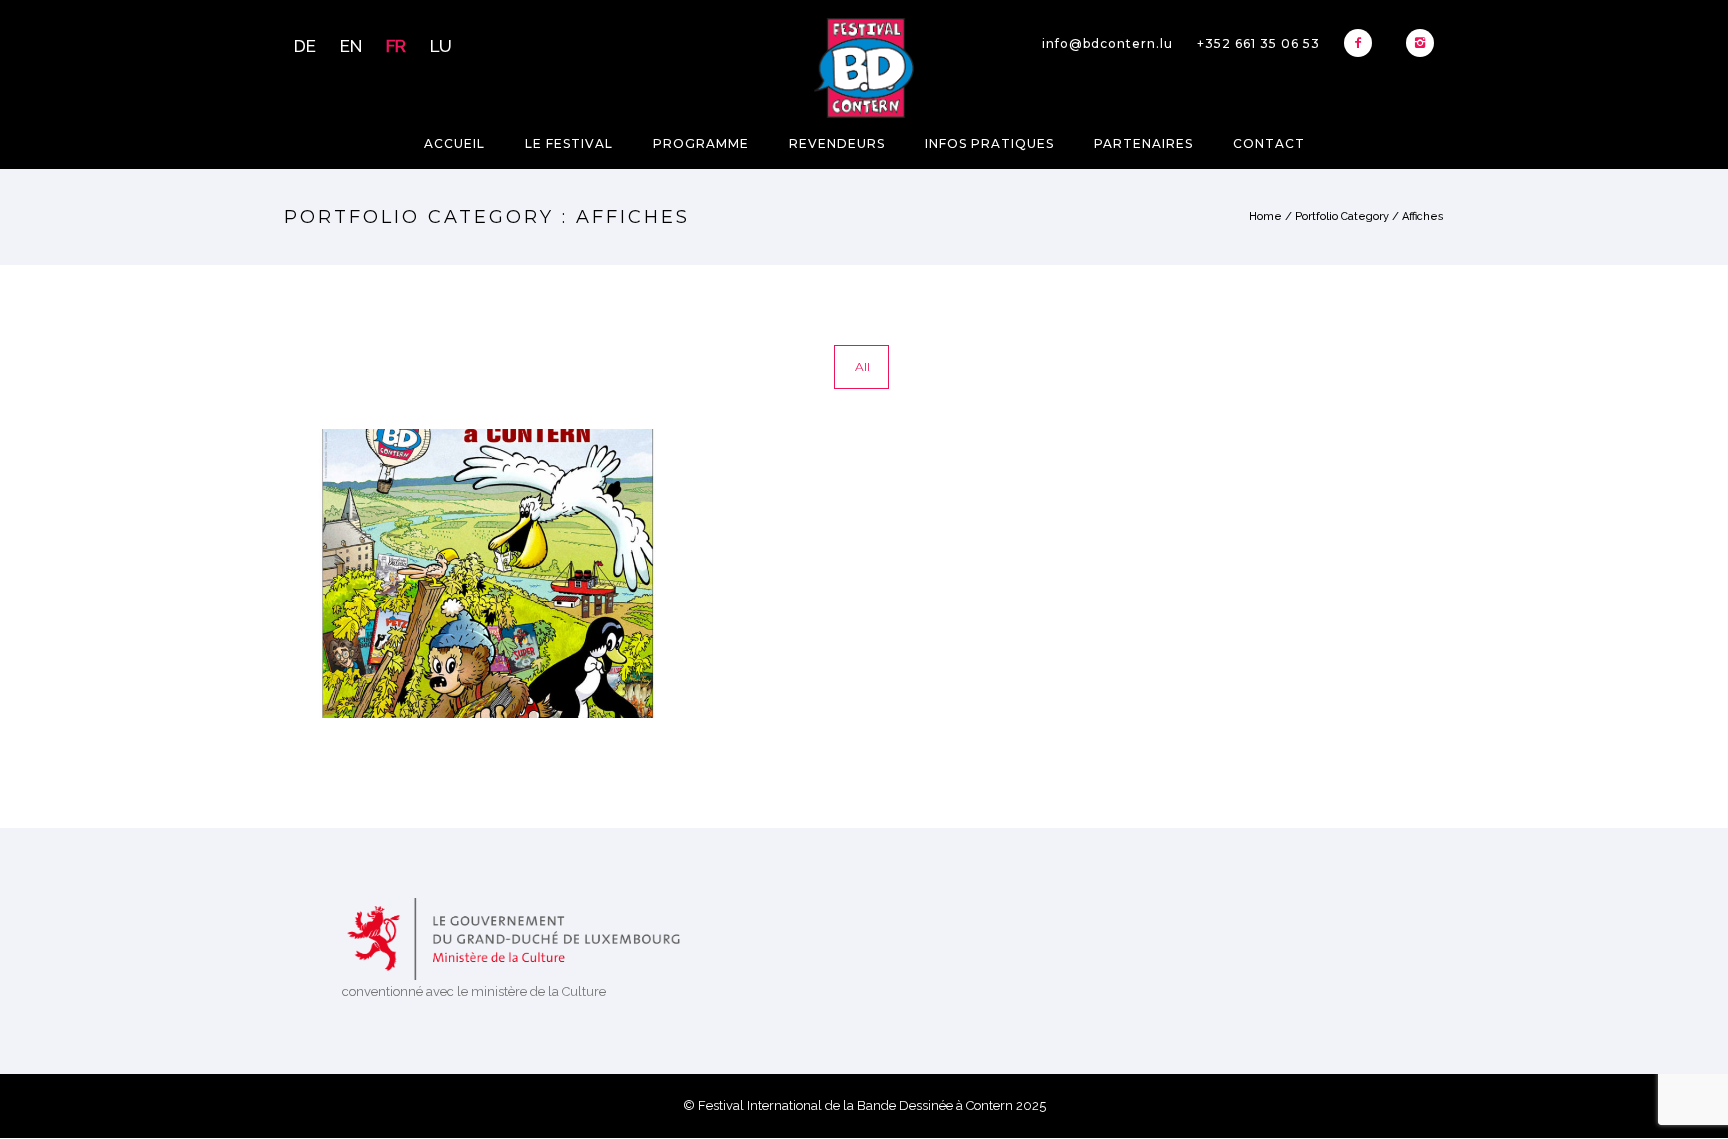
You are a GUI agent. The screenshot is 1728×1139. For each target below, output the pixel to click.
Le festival (569, 143)
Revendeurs (837, 143)
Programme (701, 143)
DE (305, 46)
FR (396, 46)
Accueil (454, 143)
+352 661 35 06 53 (1258, 43)
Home (1265, 216)
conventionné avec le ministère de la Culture (474, 991)
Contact (1269, 143)
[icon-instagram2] (1420, 43)
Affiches (1423, 216)
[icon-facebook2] (1363, 43)
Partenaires (1143, 143)
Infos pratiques (989, 143)
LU (441, 46)
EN (351, 46)
